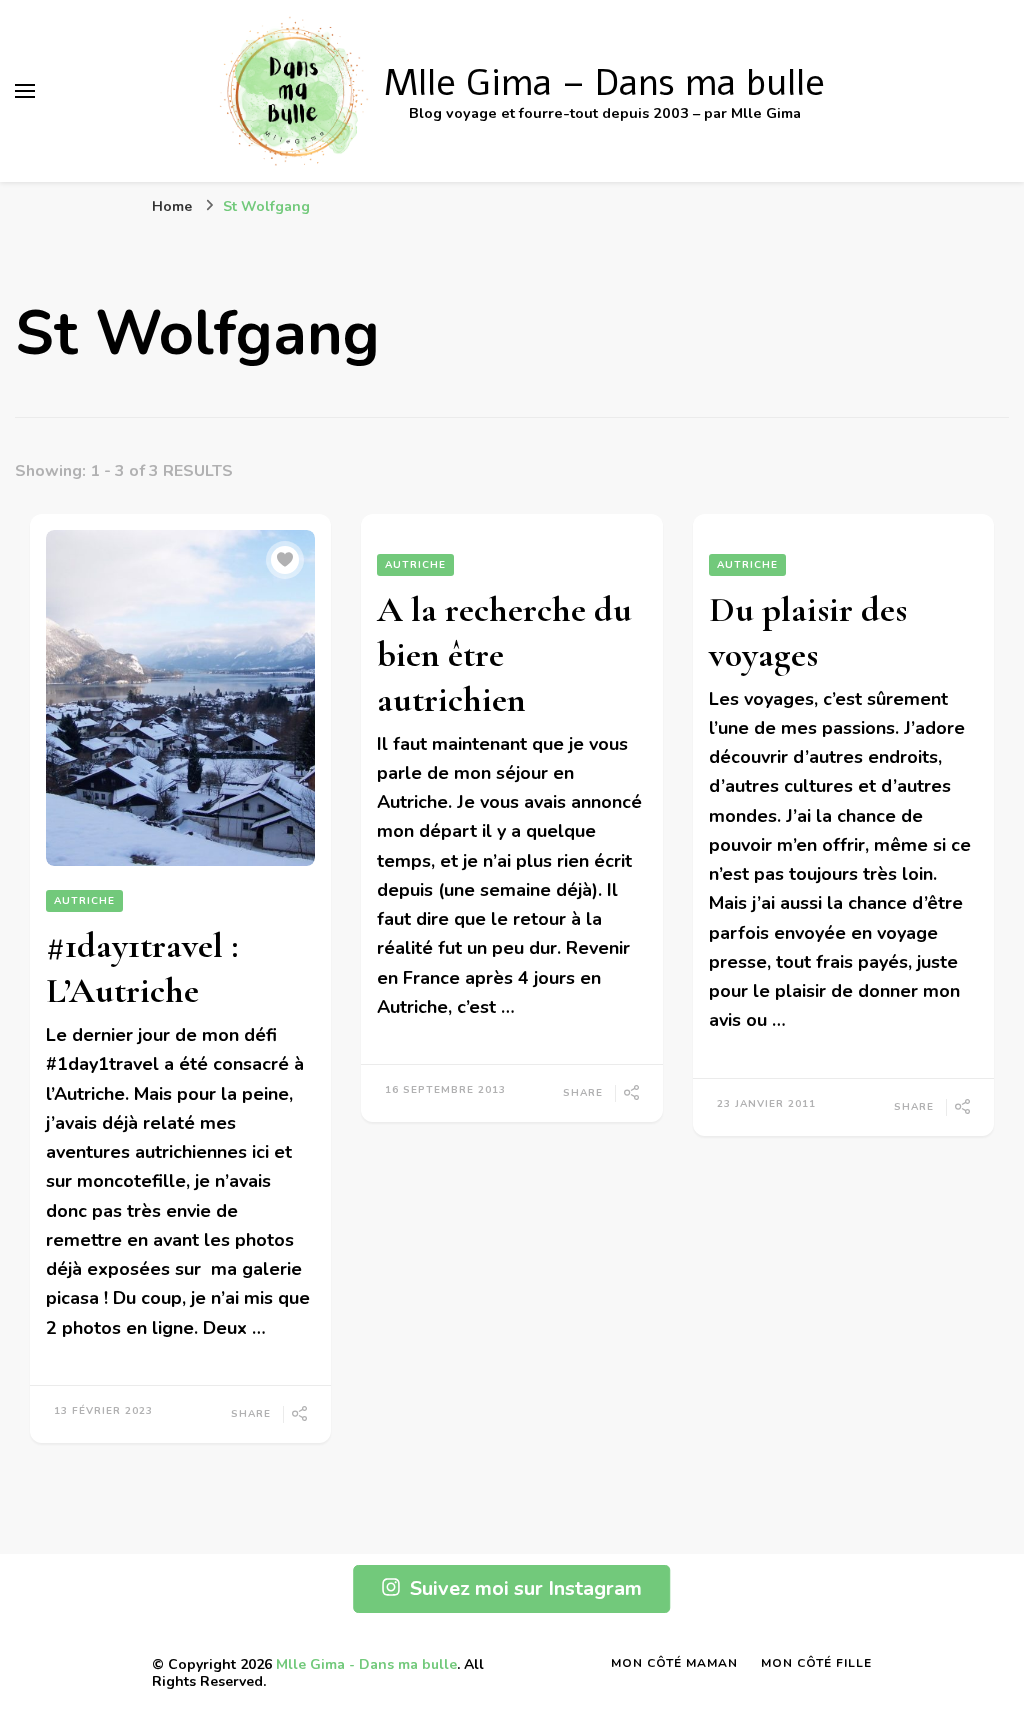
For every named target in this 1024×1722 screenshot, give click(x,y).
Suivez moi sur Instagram (526, 1588)
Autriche (84, 901)
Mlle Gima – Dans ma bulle (604, 83)
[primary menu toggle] (25, 91)
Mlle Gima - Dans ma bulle (366, 1664)
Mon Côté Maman (674, 1663)
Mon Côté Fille (816, 1663)
